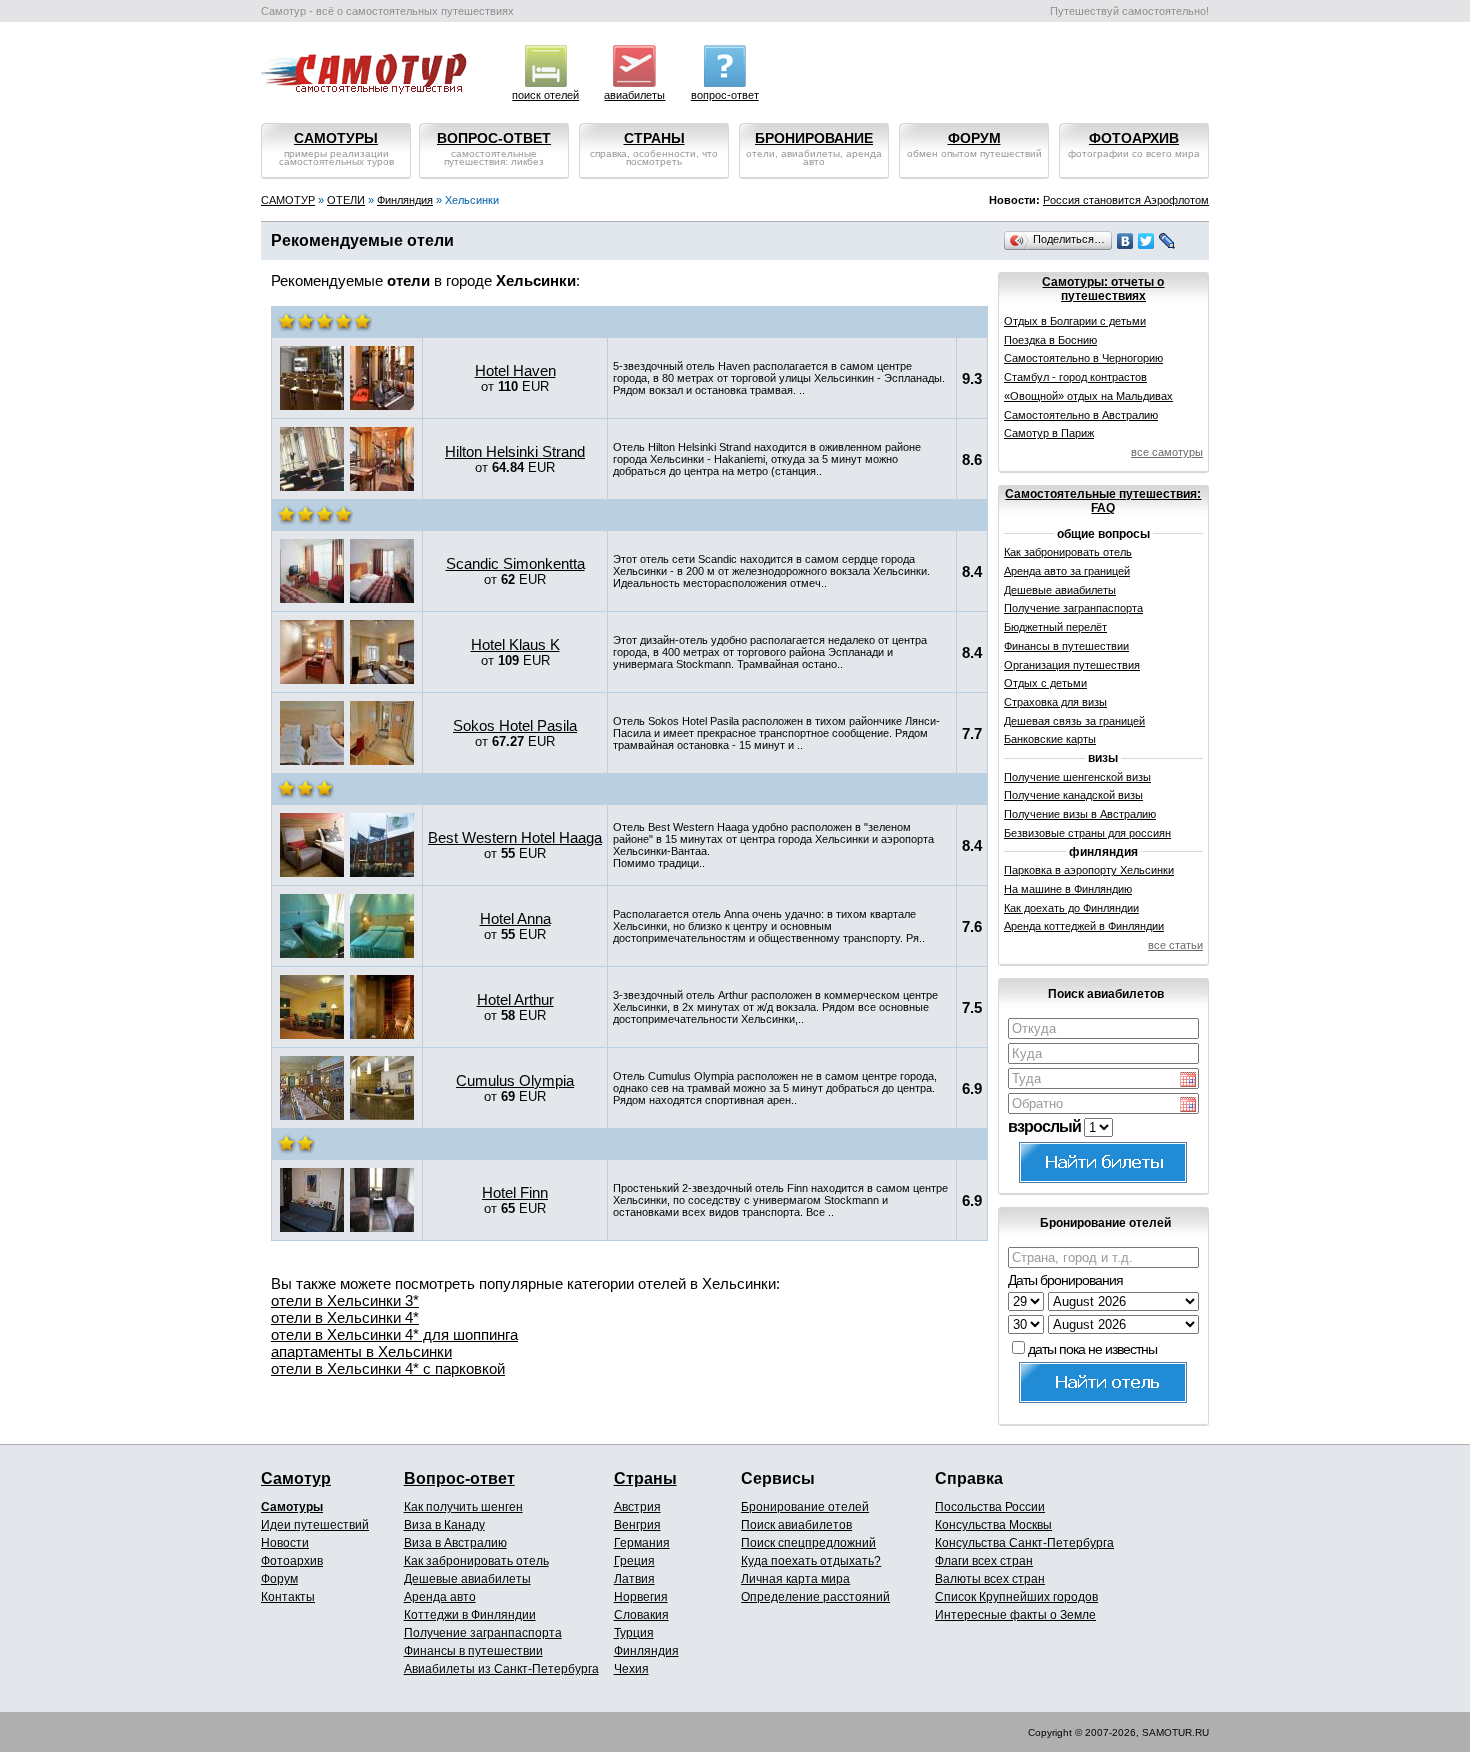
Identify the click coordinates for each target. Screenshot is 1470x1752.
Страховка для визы (1055, 702)
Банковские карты (1050, 739)
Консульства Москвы (993, 1525)
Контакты (288, 1597)
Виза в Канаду (444, 1525)
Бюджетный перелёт (1055, 627)
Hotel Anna (515, 918)
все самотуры (1167, 452)
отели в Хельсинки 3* (345, 1300)
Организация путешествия (1072, 665)
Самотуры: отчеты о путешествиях (1103, 289)
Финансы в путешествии (1066, 646)
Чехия (631, 1669)
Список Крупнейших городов (1016, 1597)
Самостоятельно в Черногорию (1083, 358)
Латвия (634, 1579)
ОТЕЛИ (346, 200)
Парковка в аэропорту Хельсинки (1089, 870)
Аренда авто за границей (1067, 571)
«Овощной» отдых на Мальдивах (1088, 396)
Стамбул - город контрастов (1075, 377)
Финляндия (405, 200)
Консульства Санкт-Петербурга (1024, 1543)
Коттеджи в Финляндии (470, 1615)
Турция (634, 1633)
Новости (285, 1543)
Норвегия (641, 1597)
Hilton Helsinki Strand (515, 451)
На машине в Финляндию (1068, 889)
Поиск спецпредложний (808, 1543)
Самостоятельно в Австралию (1081, 415)
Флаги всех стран (984, 1561)
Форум (279, 1579)
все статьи (1175, 945)
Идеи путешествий (315, 1525)
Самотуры (292, 1507)
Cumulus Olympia (515, 1080)
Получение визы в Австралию (1080, 814)
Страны (645, 1478)
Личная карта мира (795, 1579)
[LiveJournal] (1167, 241)
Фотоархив (292, 1561)
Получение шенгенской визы (1077, 777)
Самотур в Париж (1049, 433)
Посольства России (990, 1507)
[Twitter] (1146, 241)
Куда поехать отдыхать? (811, 1561)
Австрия (637, 1507)
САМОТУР (288, 200)
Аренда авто (440, 1597)
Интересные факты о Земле (1015, 1615)
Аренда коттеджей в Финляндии (1084, 926)
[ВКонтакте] (1125, 241)
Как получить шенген (463, 1507)
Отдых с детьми (1045, 683)
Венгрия (637, 1525)
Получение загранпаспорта (1073, 608)
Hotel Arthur (515, 999)
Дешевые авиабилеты (1060, 590)
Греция (634, 1561)
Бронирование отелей (805, 1507)
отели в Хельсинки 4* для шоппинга (394, 1334)
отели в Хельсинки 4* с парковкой (388, 1368)
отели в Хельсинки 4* (345, 1317)
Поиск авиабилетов (796, 1525)
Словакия (641, 1615)
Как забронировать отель (1068, 552)
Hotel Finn (515, 1192)
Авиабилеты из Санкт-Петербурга (501, 1669)
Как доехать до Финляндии (1071, 908)
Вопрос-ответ (459, 1478)
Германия (642, 1543)
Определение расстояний (815, 1597)
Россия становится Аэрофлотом (1126, 200)
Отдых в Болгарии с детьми (1075, 321)
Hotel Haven (515, 370)
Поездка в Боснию (1050, 340)
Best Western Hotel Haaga (515, 837)
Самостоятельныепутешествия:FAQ (1103, 501)
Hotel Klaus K (515, 644)
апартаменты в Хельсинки (361, 1351)
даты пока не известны (1092, 1349)
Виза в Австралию (455, 1543)
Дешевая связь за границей (1074, 721)
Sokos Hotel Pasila (515, 725)
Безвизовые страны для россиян (1087, 833)
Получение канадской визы (1073, 795)
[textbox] (1103, 1028)
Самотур (296, 1478)
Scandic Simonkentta (515, 563)
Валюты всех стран (990, 1579)
